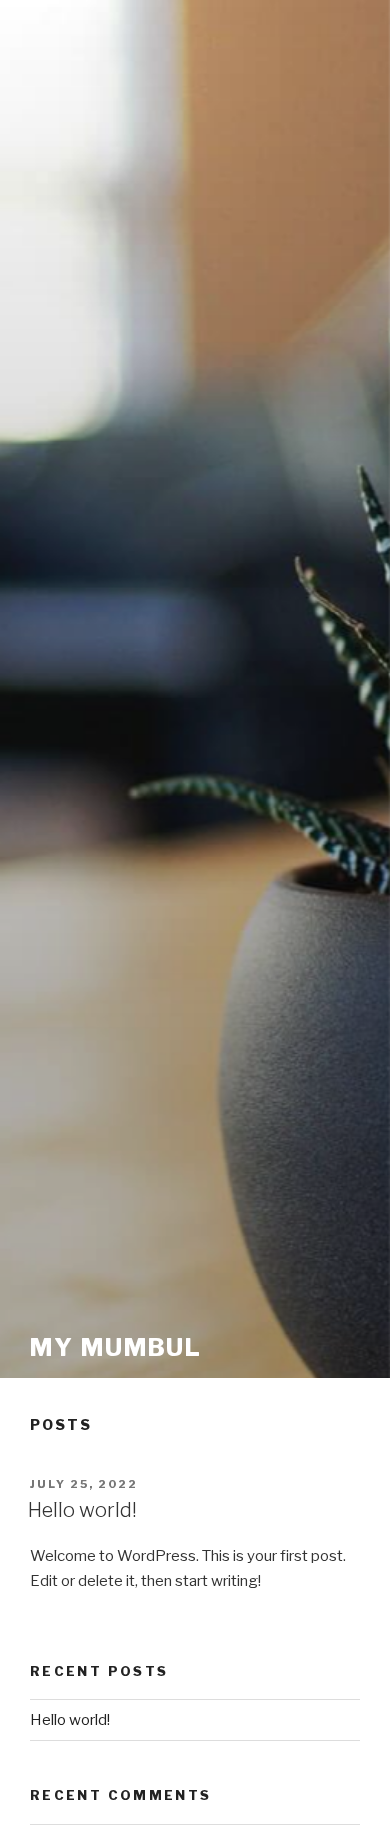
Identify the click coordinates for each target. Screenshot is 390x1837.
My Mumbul (116, 1347)
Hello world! (82, 1510)
